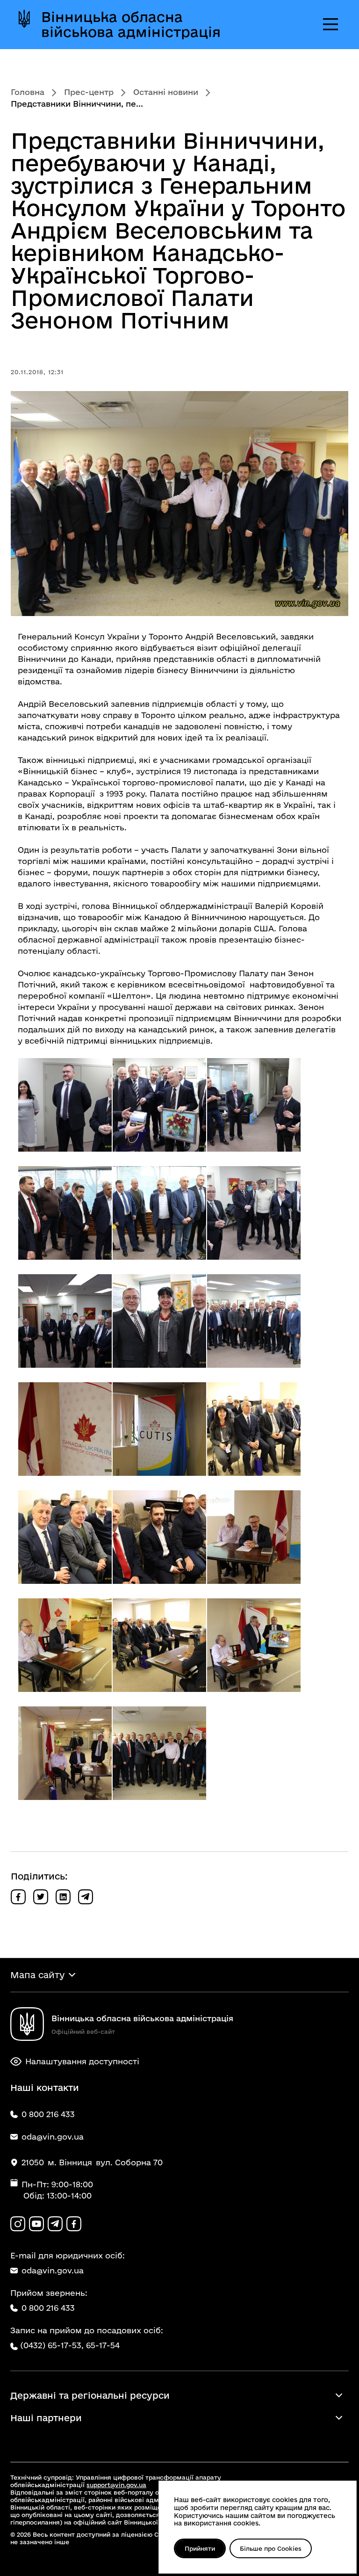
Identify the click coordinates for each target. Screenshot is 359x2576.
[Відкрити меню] (330, 24)
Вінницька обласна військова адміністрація (131, 24)
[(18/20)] (254, 1645)
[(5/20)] (159, 1213)
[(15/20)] (254, 1537)
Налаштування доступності (82, 2061)
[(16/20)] (65, 1645)
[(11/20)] (159, 1429)
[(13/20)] (65, 1537)
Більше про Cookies (271, 2548)
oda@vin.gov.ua (53, 2270)
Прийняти (200, 2548)
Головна (28, 92)
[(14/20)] (159, 1537)
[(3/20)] (254, 1105)
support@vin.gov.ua (116, 2485)
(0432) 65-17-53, (52, 2345)
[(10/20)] (65, 1429)
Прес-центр (89, 92)
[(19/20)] (65, 1753)
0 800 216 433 (48, 2308)
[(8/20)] (159, 1321)
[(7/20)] (65, 1321)
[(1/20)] (65, 1105)
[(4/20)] (65, 1213)
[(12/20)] (254, 1429)
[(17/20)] (159, 1645)
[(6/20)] (254, 1213)
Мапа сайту (37, 1975)
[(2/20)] (159, 1105)
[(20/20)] (159, 1753)
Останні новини (166, 92)
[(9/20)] (254, 1321)
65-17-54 (103, 2345)
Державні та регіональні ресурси (90, 2395)
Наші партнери (46, 2418)
